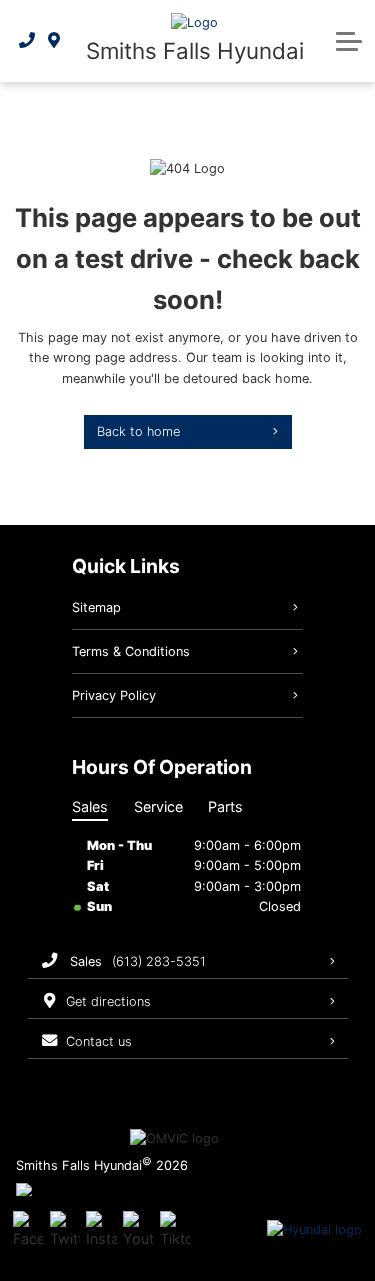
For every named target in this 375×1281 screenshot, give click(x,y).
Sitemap (96, 607)
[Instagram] (101, 1230)
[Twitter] (65, 1230)
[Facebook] (28, 1230)
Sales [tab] (90, 806)
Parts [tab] (225, 806)
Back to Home (138, 431)
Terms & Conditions (131, 651)
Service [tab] (158, 806)
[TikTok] (175, 1230)
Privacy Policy (114, 695)
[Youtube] (138, 1230)
